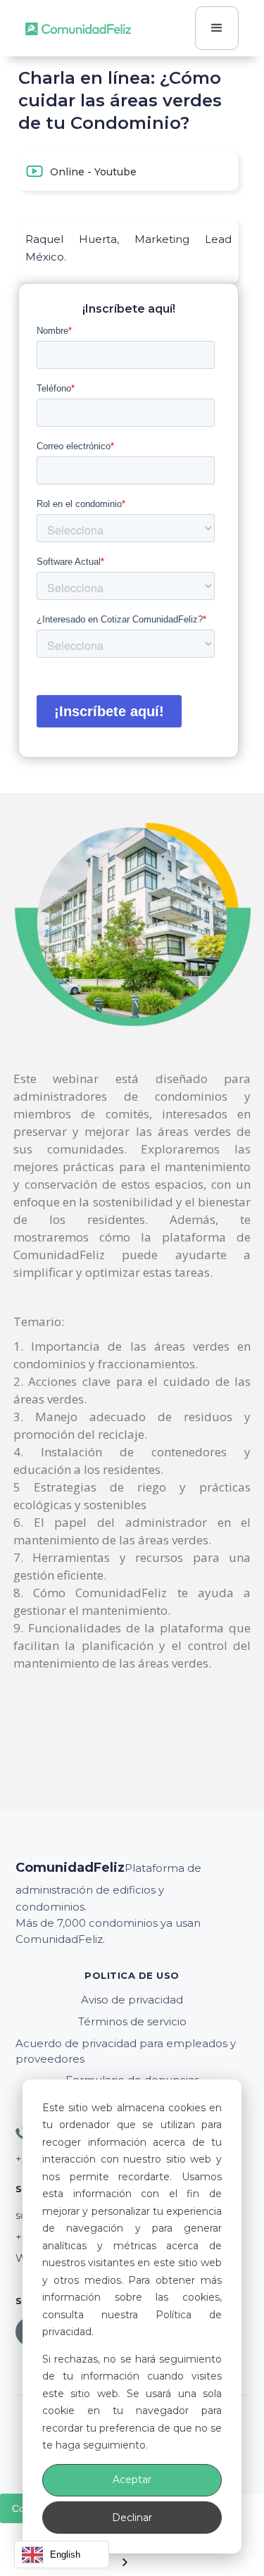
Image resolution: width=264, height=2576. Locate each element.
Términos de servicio (132, 2021)
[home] (78, 28)
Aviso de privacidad (132, 2000)
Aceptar (132, 2480)
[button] (217, 28)
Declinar (132, 2518)
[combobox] (62, 2555)
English (65, 2555)
